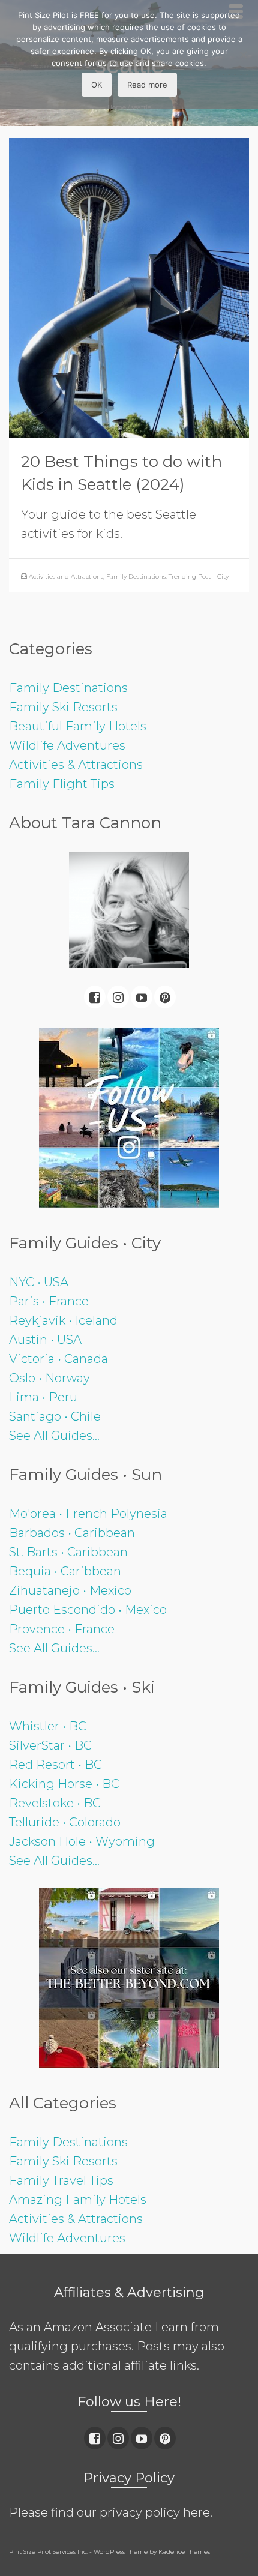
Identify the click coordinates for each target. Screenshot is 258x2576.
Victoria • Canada (58, 1359)
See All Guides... (54, 1436)
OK (97, 85)
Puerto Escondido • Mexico (88, 1610)
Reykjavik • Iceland (63, 1320)
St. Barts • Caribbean (68, 1552)
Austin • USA (45, 1340)
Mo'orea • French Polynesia (88, 1514)
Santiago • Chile (55, 1416)
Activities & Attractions (76, 765)
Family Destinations (136, 576)
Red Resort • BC (55, 1765)
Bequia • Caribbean (65, 1571)
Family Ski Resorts (63, 707)
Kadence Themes (184, 2552)
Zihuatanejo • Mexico (70, 1590)
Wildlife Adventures (67, 745)
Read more (147, 85)
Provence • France (62, 1629)
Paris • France (49, 1301)
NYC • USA (39, 1282)
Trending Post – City (199, 576)
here (196, 2512)
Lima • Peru (43, 1397)
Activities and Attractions (66, 576)
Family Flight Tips (62, 784)
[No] (243, 55)
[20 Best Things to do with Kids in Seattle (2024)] (129, 287)
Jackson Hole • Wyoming (82, 1841)
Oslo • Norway (49, 1378)
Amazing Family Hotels (78, 2200)
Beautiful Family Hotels (78, 726)
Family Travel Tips (61, 2180)
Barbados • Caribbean (72, 1533)
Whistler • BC (48, 1726)
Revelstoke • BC (55, 1803)
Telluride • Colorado (65, 1822)
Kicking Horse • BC (64, 1784)
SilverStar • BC (50, 1745)
